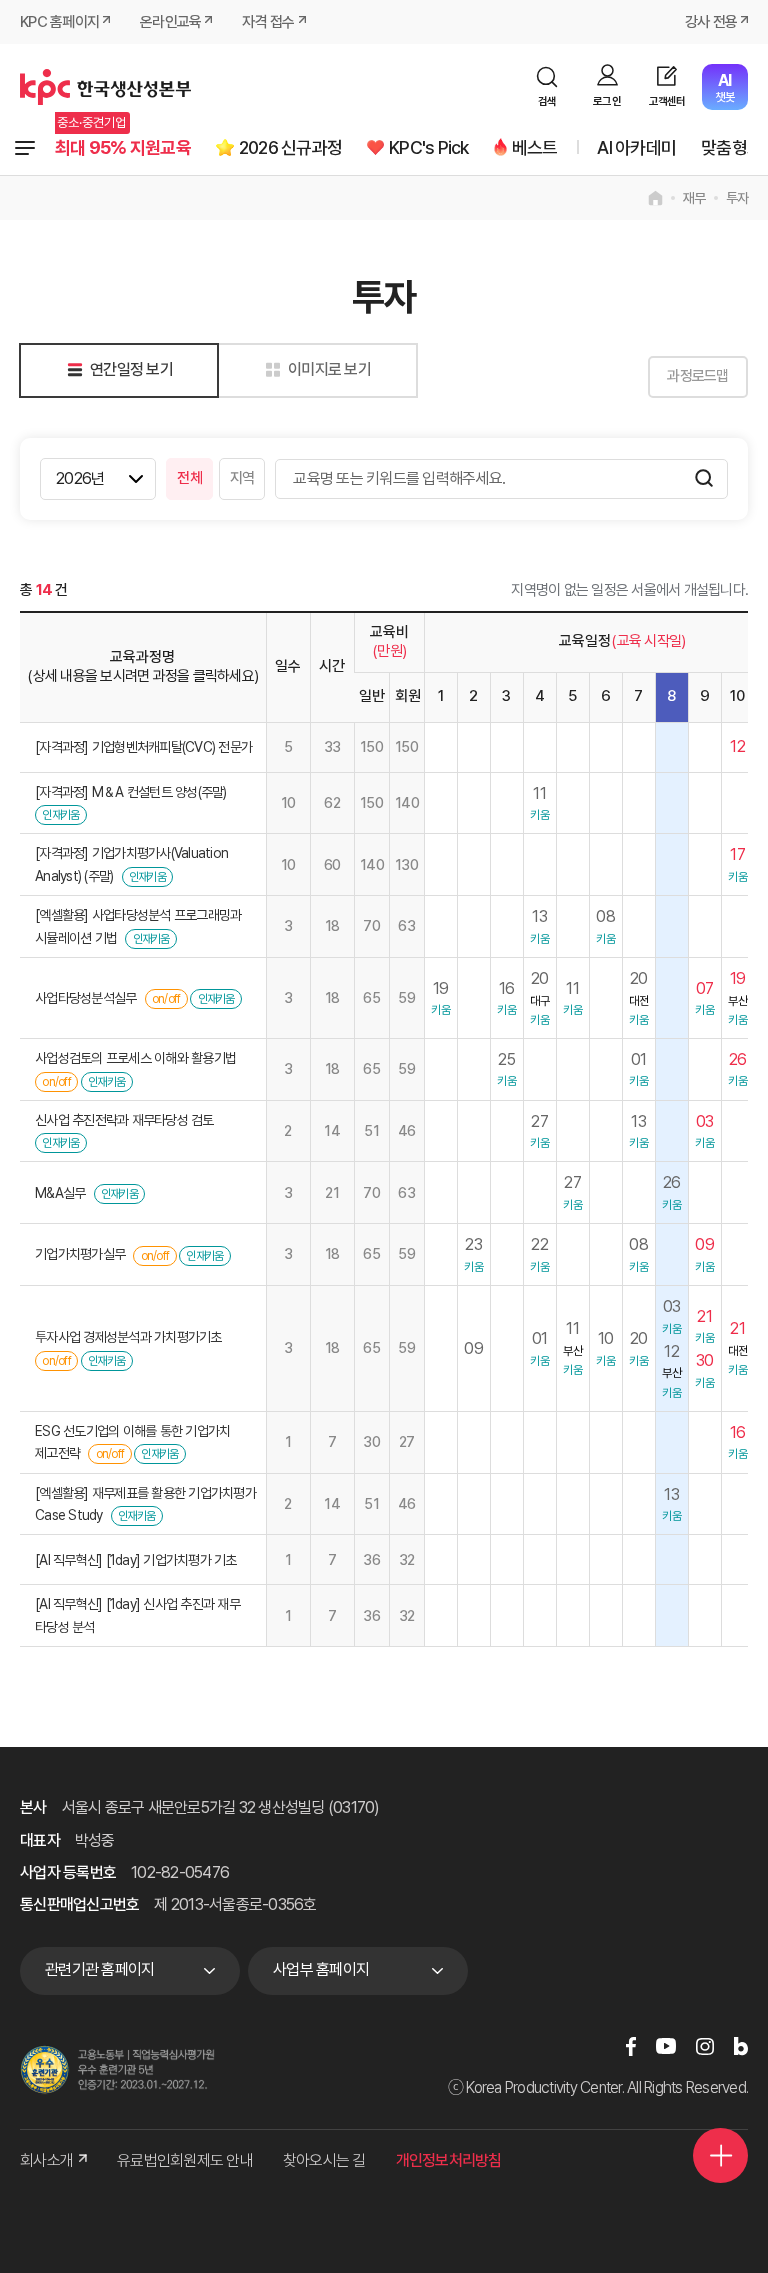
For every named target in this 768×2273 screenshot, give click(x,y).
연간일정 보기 (131, 369)
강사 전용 (711, 22)
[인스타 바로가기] (705, 2046)
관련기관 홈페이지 (99, 1969)
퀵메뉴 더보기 (720, 2155)
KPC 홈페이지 (59, 22)
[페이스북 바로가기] (631, 2046)
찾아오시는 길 (324, 2160)
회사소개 (46, 2160)
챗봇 (724, 87)
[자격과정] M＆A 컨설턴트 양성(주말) (131, 792)
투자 (737, 198)
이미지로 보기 (329, 369)
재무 (694, 198)
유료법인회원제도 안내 (185, 2160)
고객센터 (667, 101)
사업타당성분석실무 (85, 998)
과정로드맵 (697, 376)
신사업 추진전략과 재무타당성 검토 (124, 1120)
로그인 (607, 101)
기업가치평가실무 (80, 1254)
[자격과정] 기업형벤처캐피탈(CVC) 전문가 (143, 747)
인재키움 (60, 815)
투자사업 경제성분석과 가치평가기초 (128, 1337)
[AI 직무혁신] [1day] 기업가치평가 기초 (136, 1560)
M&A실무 (60, 1193)
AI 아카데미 (636, 147)
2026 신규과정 (290, 147)
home (655, 198)
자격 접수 (268, 22)
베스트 (535, 147)
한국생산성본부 (105, 87)
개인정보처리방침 (449, 2160)
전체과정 (25, 148)
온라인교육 (170, 22)
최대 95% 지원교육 (123, 147)
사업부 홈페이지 (321, 1969)
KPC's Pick (429, 147)
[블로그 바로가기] (741, 2046)
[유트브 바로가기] (666, 2046)
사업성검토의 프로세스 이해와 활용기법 (135, 1058)
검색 (547, 101)
